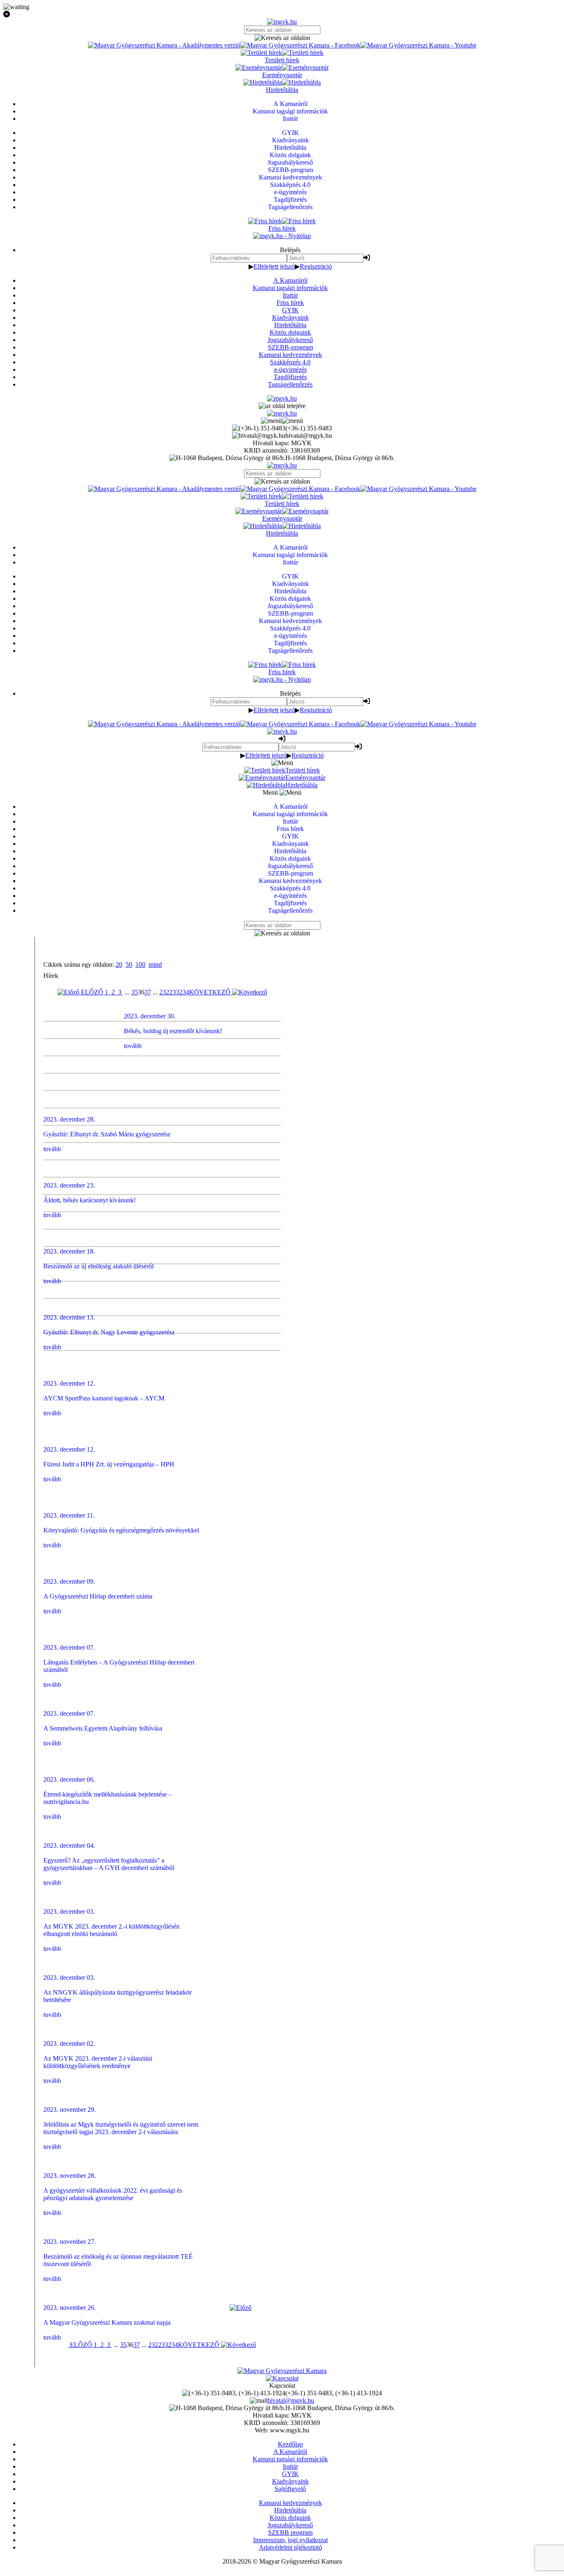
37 (148, 992)
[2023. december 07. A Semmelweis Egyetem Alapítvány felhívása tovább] (282, 1186)
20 (119, 965)
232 (164, 992)
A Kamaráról (290, 280)
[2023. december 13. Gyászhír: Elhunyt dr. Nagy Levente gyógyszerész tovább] (282, 1082)
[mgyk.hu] (282, 22)
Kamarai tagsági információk (290, 288)
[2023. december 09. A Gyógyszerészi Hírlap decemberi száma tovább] (282, 1151)
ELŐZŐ (91, 992)
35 (135, 992)
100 (140, 965)
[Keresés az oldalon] (282, 38)
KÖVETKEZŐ (211, 992)
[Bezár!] (282, 14)
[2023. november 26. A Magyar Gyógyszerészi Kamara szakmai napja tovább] (282, 1342)
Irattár (290, 295)
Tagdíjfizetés (290, 377)
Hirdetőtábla (290, 325)
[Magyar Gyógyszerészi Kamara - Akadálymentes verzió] (164, 45)
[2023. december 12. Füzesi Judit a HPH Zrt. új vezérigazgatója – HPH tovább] (282, 1117)
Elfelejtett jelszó (274, 266)
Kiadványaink (290, 318)
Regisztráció (316, 266)
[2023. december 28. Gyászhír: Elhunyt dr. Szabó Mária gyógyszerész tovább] (282, 1030)
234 (184, 992)
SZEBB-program (290, 347)
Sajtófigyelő (290, 2489)
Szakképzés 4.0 (290, 362)
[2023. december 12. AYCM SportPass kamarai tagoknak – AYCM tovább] (282, 1099)
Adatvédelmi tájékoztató (290, 2547)
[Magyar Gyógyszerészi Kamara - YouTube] (418, 45)
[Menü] (282, 421)
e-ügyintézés (290, 370)
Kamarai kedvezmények (290, 355)
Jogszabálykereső (290, 340)
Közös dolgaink (290, 332)
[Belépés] (367, 258)
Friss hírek (290, 303)
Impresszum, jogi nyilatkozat (290, 2540)
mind (155, 965)
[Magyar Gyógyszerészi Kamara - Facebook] (300, 45)
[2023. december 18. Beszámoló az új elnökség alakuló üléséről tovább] (282, 1065)
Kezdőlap (290, 2444)
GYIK (290, 310)
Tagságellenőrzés (290, 384)
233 (174, 992)
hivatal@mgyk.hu (291, 2400)
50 (129, 965)
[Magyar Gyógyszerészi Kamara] (282, 2371)
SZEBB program (290, 2532)
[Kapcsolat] (282, 2378)
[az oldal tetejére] (282, 406)
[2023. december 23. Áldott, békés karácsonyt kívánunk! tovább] (282, 1047)
